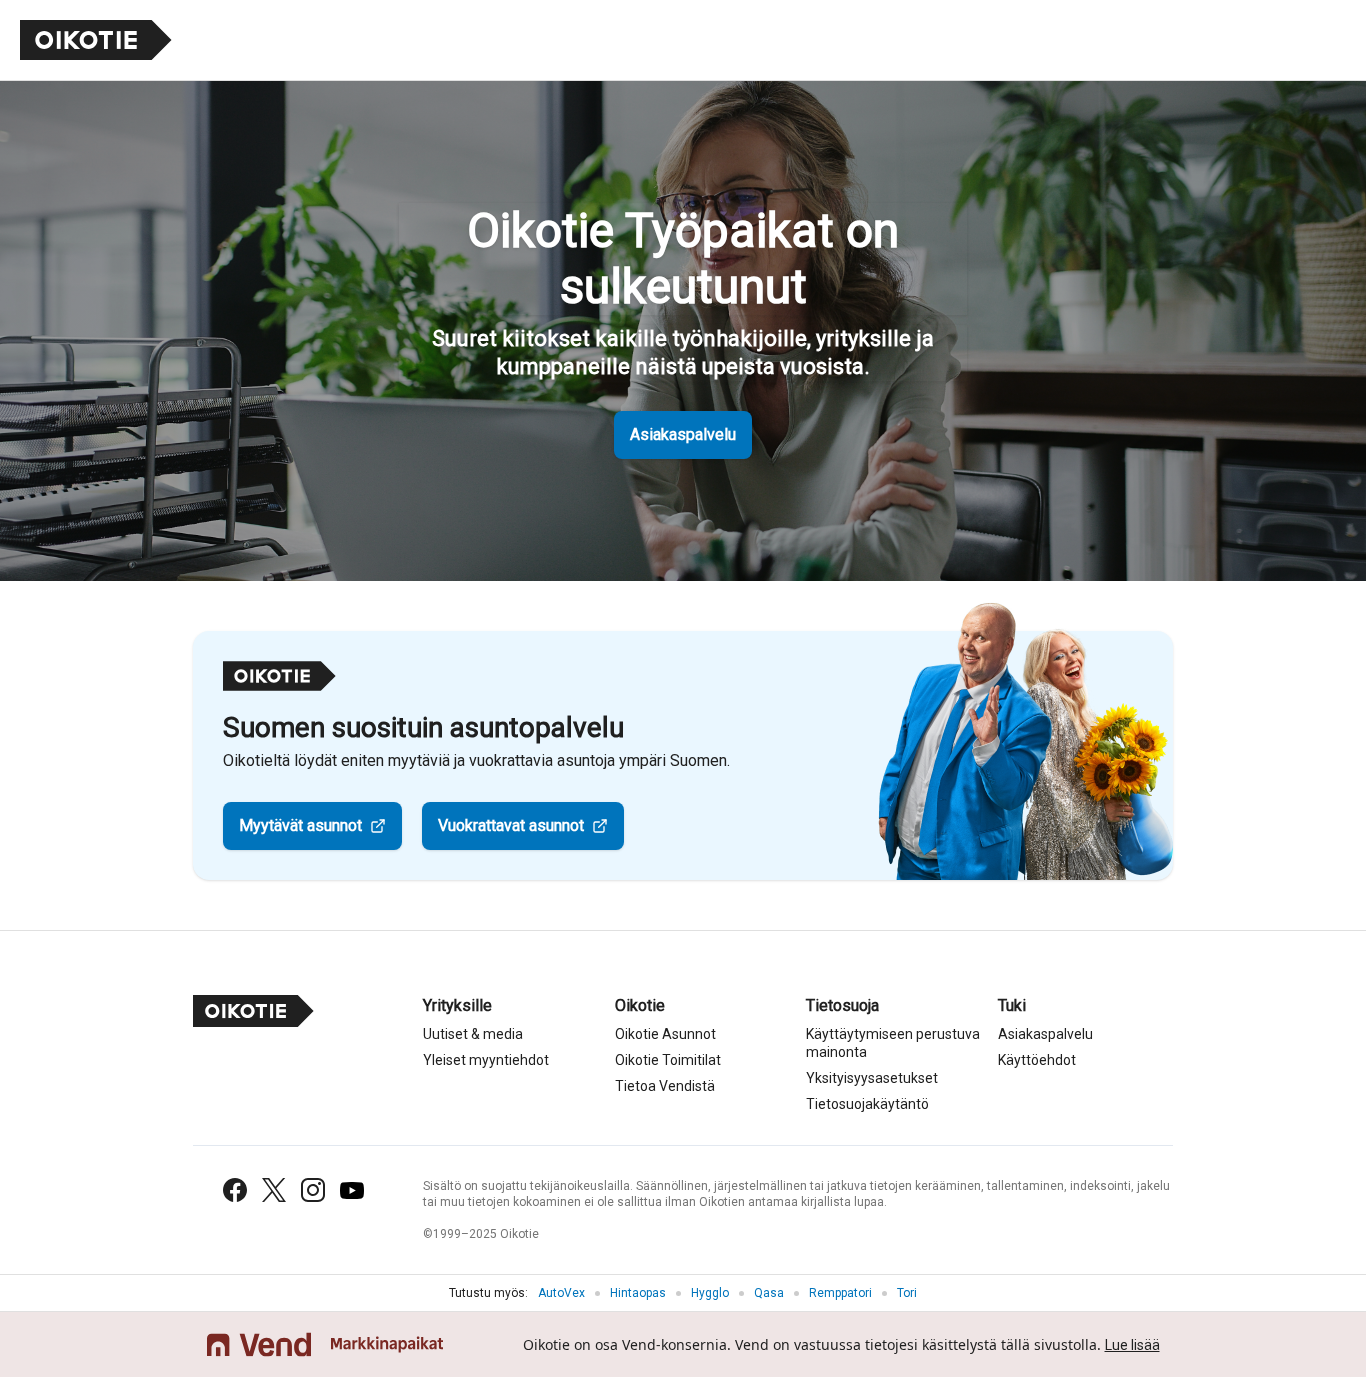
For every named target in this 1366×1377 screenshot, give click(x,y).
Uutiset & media (473, 1034)
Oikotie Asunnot (665, 1034)
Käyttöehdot (1037, 1060)
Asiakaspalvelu (683, 434)
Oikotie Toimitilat (668, 1060)
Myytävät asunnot (300, 825)
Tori (907, 1293)
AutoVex (561, 1293)
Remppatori (840, 1293)
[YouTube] (352, 1190)
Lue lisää (1132, 1345)
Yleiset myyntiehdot (486, 1060)
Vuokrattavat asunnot (511, 825)
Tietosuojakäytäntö (867, 1104)
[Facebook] (235, 1190)
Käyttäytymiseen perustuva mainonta (893, 1043)
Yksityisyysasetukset (872, 1078)
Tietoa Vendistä (665, 1086)
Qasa (769, 1293)
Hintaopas (638, 1293)
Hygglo (710, 1293)
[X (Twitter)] (274, 1190)
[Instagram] (313, 1190)
